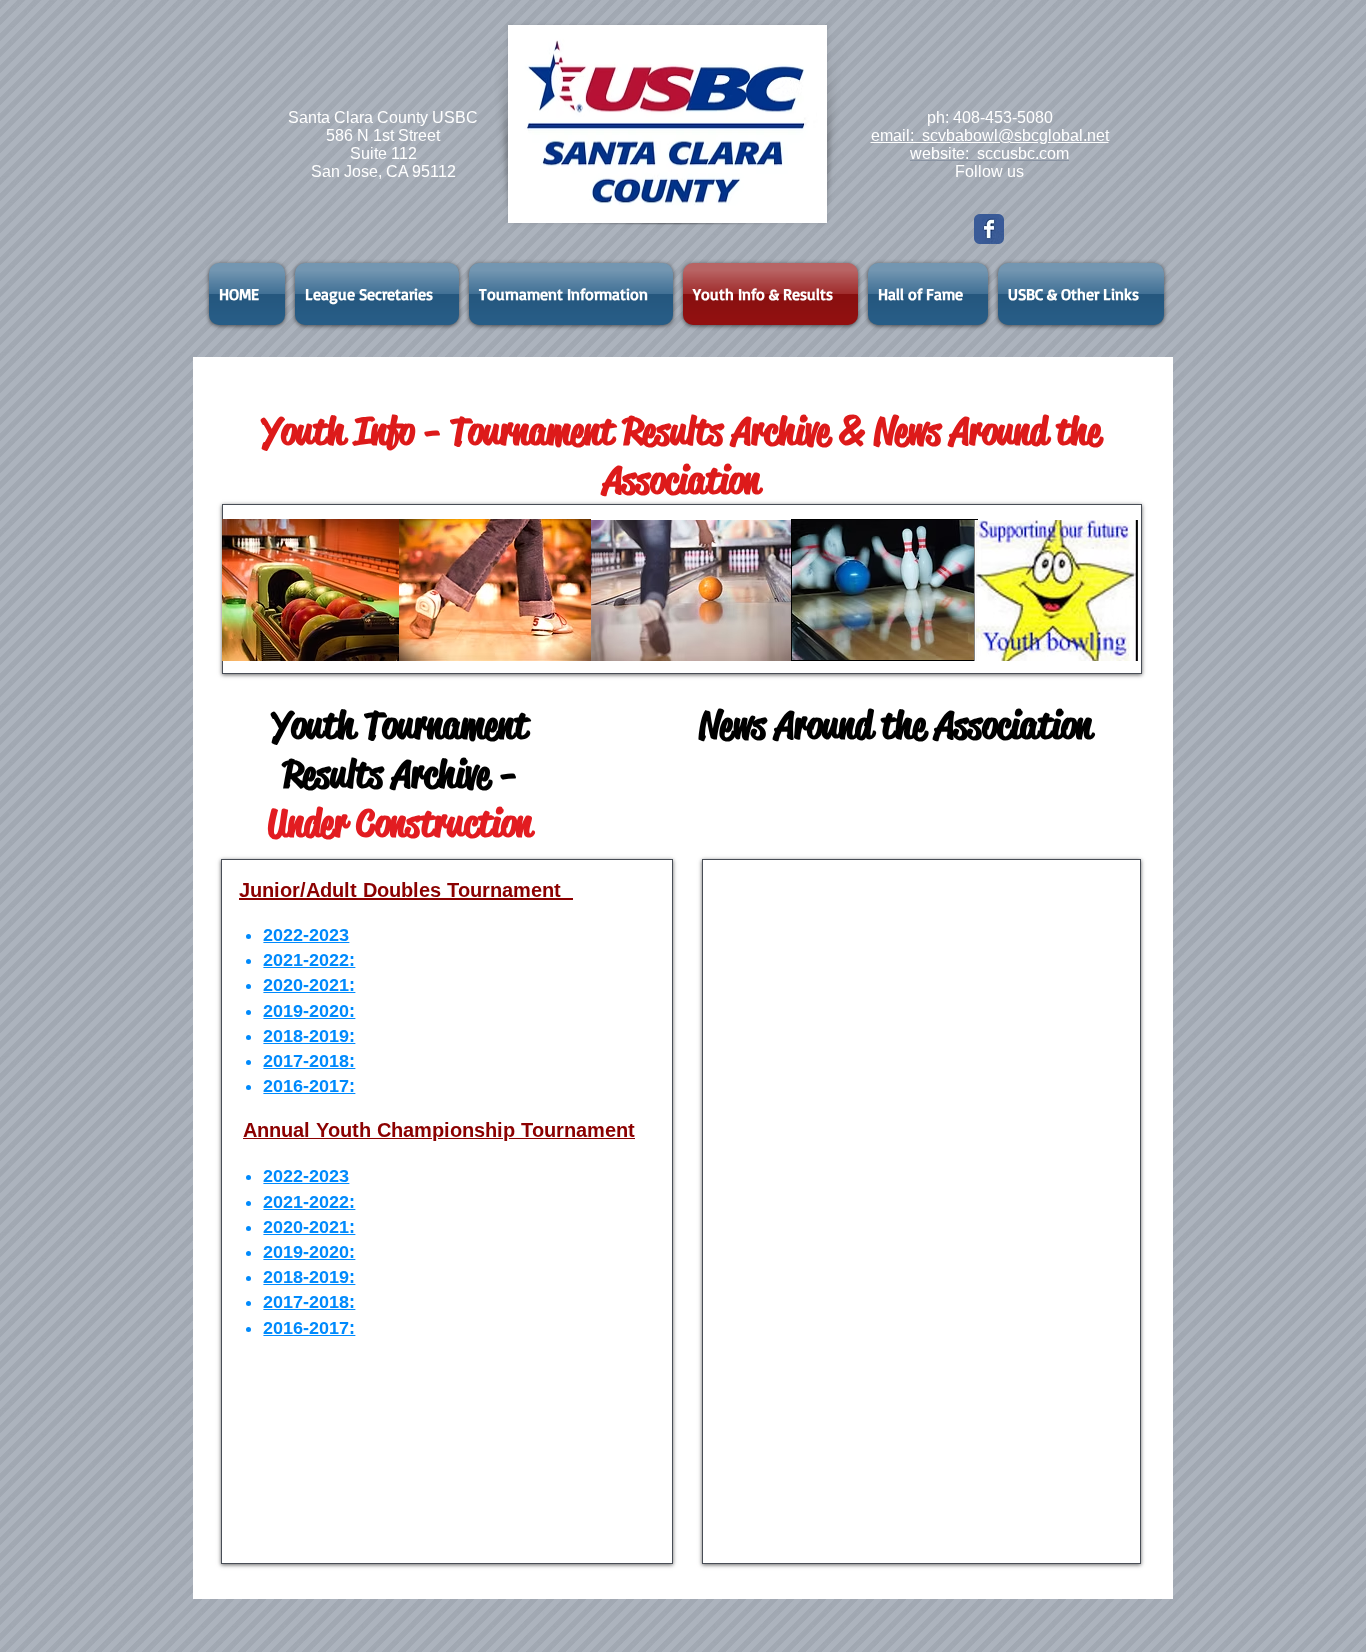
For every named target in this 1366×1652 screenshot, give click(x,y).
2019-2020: (309, 1011)
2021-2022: (309, 960)
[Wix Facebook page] (989, 229)
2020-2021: (309, 985)
